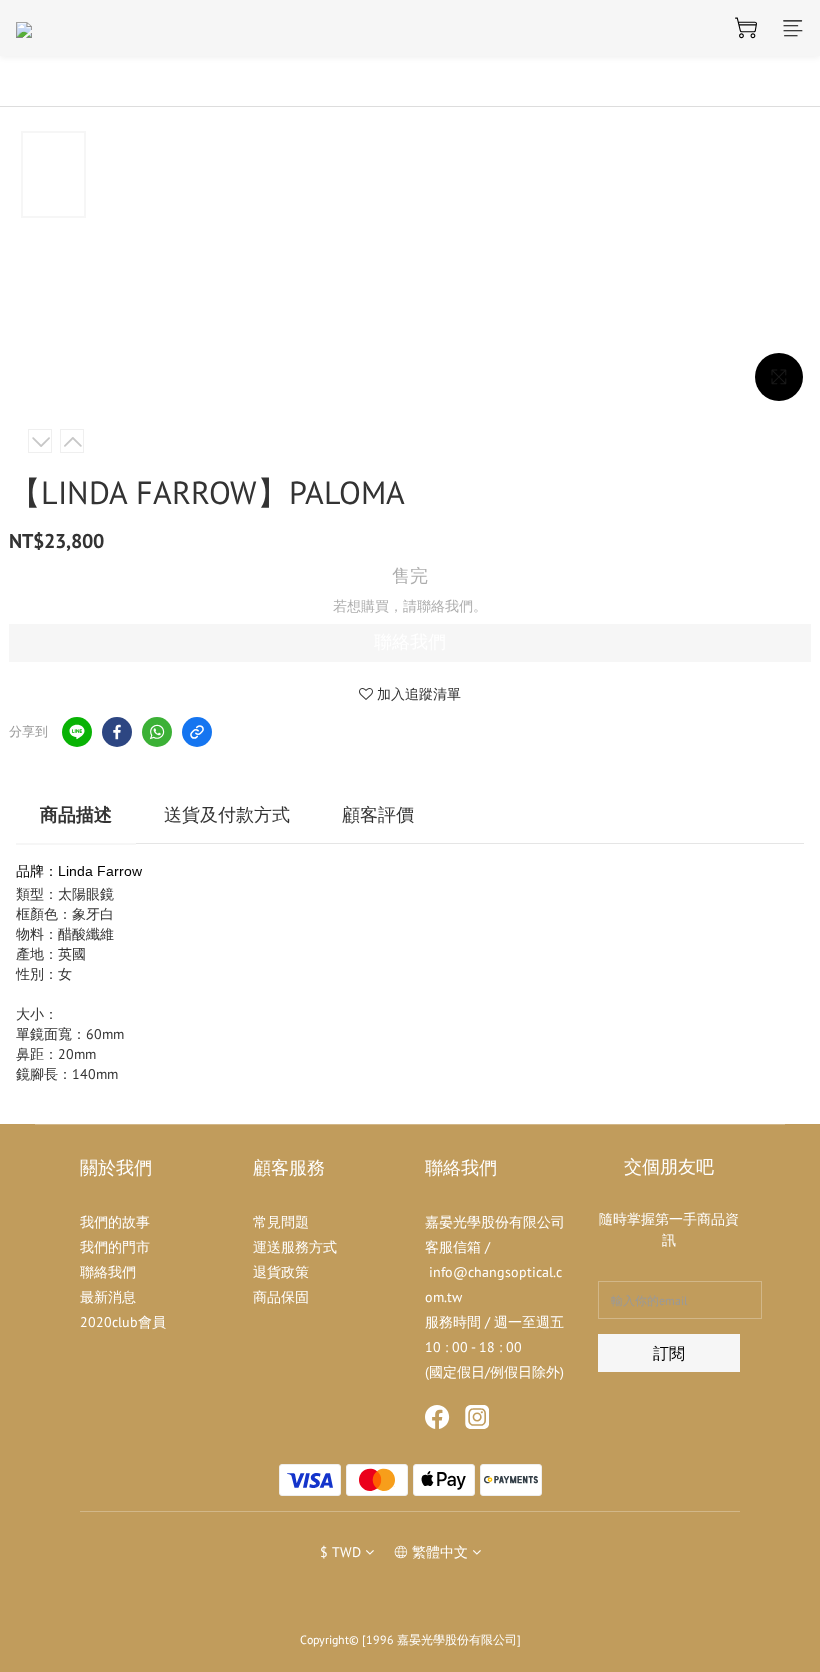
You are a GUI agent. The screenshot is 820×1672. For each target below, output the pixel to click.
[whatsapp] (157, 732)
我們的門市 (115, 1247)
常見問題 (281, 1222)
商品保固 (281, 1297)
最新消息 (108, 1297)
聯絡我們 (410, 642)
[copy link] (197, 732)
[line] (77, 732)
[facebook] (117, 732)
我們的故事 (115, 1222)
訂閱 (669, 1353)
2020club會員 (123, 1322)
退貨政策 (281, 1272)
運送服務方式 (295, 1247)
